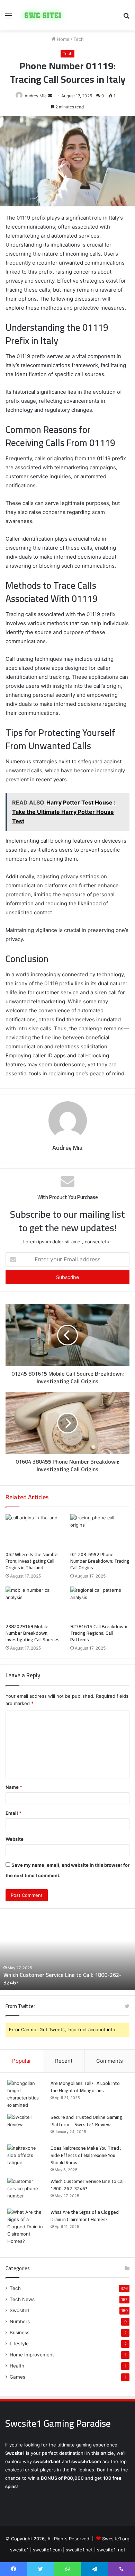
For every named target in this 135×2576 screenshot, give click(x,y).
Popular (22, 2061)
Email (13, 1813)
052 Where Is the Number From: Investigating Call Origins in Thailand (32, 1561)
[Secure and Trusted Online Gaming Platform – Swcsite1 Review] (26, 2127)
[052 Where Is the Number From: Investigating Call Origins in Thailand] (35, 1531)
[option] (67, 1952)
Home (62, 39)
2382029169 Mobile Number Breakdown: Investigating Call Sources (33, 1633)
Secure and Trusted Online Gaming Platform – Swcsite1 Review (86, 2121)
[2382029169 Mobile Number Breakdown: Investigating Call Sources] (35, 1603)
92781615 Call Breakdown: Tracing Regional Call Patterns (99, 1633)
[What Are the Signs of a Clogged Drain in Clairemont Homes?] (26, 2227)
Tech (79, 39)
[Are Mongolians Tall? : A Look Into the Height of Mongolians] (26, 2094)
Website (15, 1839)
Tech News (22, 2299)
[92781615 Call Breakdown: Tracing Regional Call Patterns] (100, 1603)
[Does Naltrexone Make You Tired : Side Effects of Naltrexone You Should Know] (26, 2157)
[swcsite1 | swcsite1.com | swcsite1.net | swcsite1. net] (43, 15)
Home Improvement (32, 2355)
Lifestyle (19, 2344)
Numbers (20, 2321)
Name (14, 1787)
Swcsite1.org (116, 2539)
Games (17, 2377)
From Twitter (20, 2006)
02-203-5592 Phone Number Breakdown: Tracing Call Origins (100, 1561)
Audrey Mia (67, 1148)
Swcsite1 (20, 2310)
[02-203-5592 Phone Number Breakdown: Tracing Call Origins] (100, 1531)
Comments (110, 2061)
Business (20, 2333)
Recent (64, 2061)
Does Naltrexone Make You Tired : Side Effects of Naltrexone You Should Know (86, 2155)
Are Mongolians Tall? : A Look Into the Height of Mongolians (85, 2087)
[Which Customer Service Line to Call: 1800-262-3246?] (26, 2191)
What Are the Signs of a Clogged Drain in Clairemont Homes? (85, 2216)
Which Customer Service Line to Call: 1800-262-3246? (62, 1979)
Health (17, 2366)
